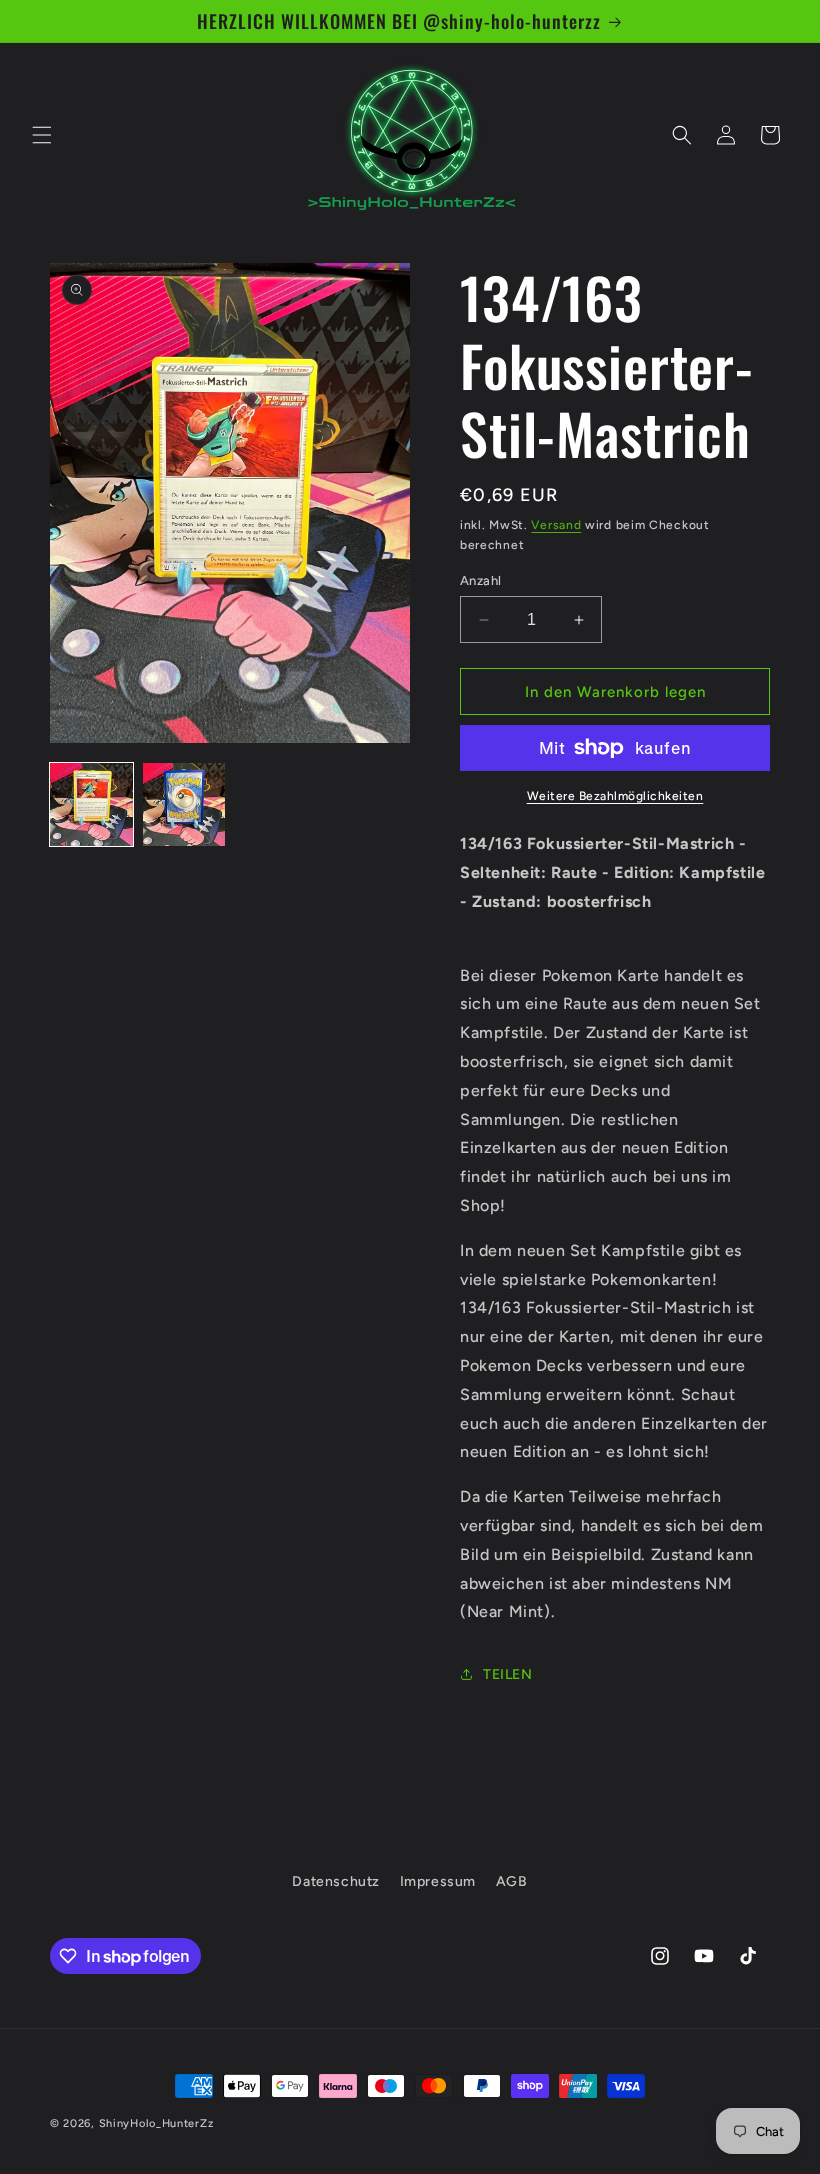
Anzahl (480, 580)
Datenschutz (336, 1881)
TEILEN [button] (508, 1674)
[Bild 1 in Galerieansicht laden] (91, 804)
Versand (556, 525)
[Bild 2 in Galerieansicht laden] (184, 804)
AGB (512, 1881)
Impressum (438, 1881)
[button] (42, 135)
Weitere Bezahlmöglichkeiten (615, 796)
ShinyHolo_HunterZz (156, 2123)
